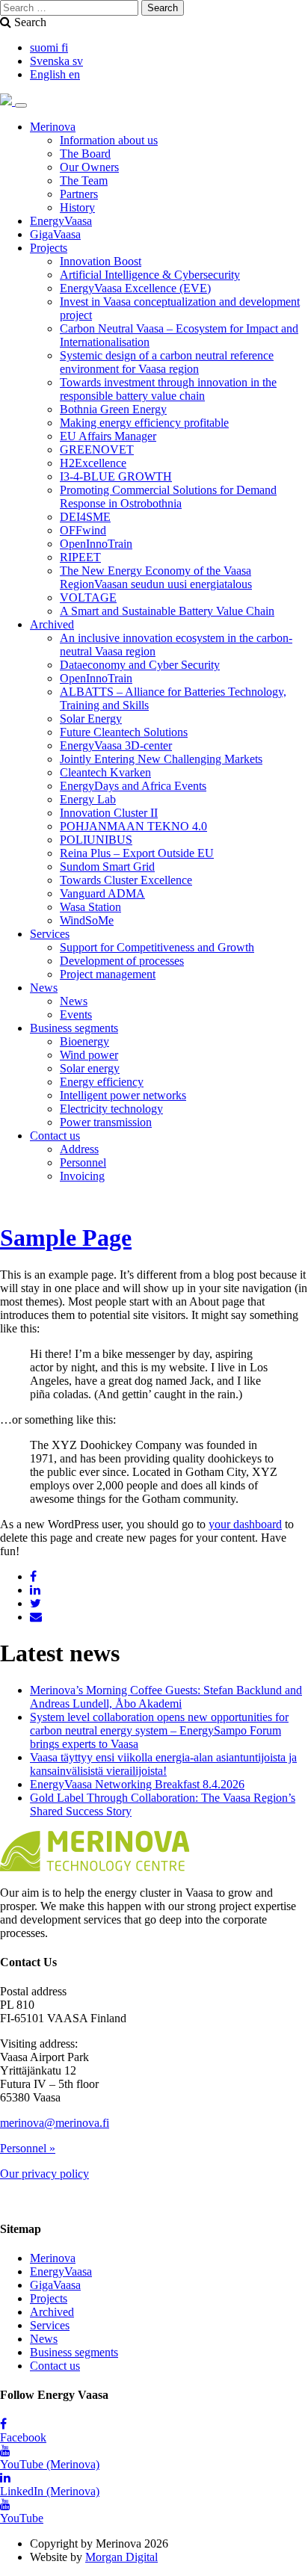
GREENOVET (97, 450)
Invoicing (82, 1176)
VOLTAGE (88, 597)
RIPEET (80, 557)
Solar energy (90, 1068)
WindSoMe (87, 920)
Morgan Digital (121, 2557)
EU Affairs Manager (108, 436)
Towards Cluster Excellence (126, 880)
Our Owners (89, 167)
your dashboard (245, 1524)
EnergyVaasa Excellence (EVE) (135, 288)
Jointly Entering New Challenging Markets (161, 759)
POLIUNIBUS (96, 840)
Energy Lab (88, 799)
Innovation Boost (101, 261)
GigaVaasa (55, 234)
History (77, 207)
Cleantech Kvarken (105, 772)
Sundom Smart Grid (107, 867)
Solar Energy (91, 719)
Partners (79, 194)
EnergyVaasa (61, 221)
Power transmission (106, 1122)
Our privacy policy (44, 2174)
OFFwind (83, 530)
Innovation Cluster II (109, 813)
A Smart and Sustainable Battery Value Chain (167, 611)
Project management (108, 974)
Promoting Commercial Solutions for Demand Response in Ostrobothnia (168, 497)
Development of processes (122, 961)
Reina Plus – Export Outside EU (137, 853)
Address (79, 1149)
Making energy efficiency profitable (144, 423)
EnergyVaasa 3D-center (116, 745)
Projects (49, 248)
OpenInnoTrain (96, 544)
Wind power (89, 1055)
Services (50, 934)
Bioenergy (84, 1041)
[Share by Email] (36, 1617)
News (44, 988)
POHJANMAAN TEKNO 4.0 (133, 826)
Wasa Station (90, 907)
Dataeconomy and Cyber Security (140, 665)
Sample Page (66, 1238)
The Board (85, 154)
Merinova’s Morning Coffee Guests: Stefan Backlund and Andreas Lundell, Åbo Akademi (166, 1697)
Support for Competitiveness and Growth (157, 947)
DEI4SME (85, 517)
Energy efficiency (102, 1082)
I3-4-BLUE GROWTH (116, 476)
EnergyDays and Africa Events (133, 786)
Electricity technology (111, 1109)
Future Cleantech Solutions (124, 732)
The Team (84, 180)
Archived (52, 624)
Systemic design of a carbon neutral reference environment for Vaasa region (167, 362)
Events (76, 1014)
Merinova (53, 127)
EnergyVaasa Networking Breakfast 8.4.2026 (137, 1784)
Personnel (83, 1162)
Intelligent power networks (123, 1095)
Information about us (109, 140)
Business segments (74, 1028)
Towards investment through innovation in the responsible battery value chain (168, 389)
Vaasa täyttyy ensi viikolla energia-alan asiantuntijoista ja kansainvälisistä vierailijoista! (163, 1764)
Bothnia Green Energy (113, 409)
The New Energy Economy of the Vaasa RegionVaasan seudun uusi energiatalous (156, 577)
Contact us (55, 1136)
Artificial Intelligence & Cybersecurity (150, 275)
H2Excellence (93, 463)
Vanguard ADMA (102, 893)
